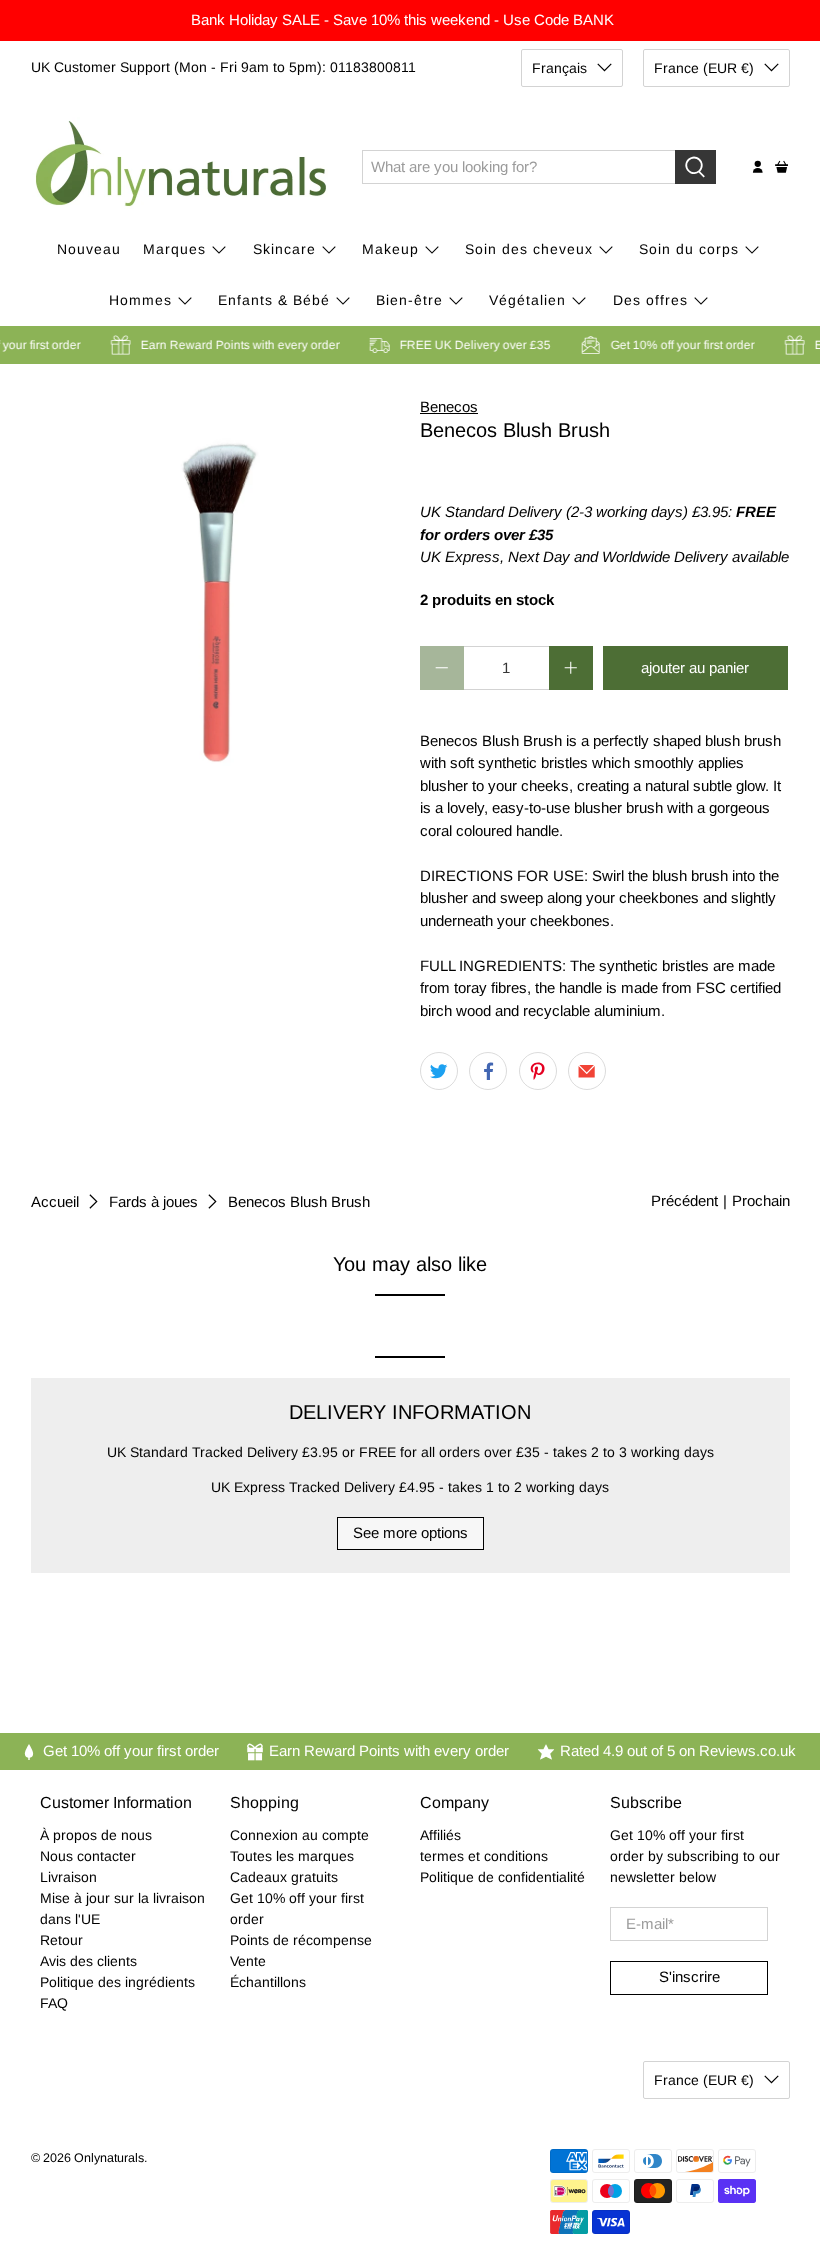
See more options (410, 1532)
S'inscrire (689, 1976)
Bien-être (409, 300)
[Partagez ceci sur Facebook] (488, 1071)
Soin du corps (689, 249)
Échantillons (268, 1982)
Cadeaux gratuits (284, 1877)
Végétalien (527, 300)
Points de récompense (301, 1940)
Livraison (68, 1877)
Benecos (449, 406)
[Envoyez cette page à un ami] (587, 1071)
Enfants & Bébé (274, 300)
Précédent (684, 1200)
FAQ (54, 2003)
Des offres (650, 300)
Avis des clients (88, 1961)
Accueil (55, 1201)
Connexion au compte (299, 1835)
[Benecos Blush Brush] (216, 581)
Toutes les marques (292, 1856)
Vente (248, 1961)
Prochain (761, 1200)
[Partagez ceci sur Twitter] (439, 1071)
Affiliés (440, 1835)
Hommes (140, 300)
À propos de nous (96, 1835)
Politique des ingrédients (117, 1982)
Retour (61, 1940)
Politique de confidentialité (502, 1877)
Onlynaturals (109, 2158)
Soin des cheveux (529, 249)
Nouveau (89, 249)
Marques (174, 249)
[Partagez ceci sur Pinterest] (538, 1071)
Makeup (390, 249)
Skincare (284, 249)
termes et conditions (484, 1856)
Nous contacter (88, 1856)
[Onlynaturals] (182, 167)
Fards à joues (153, 1201)
